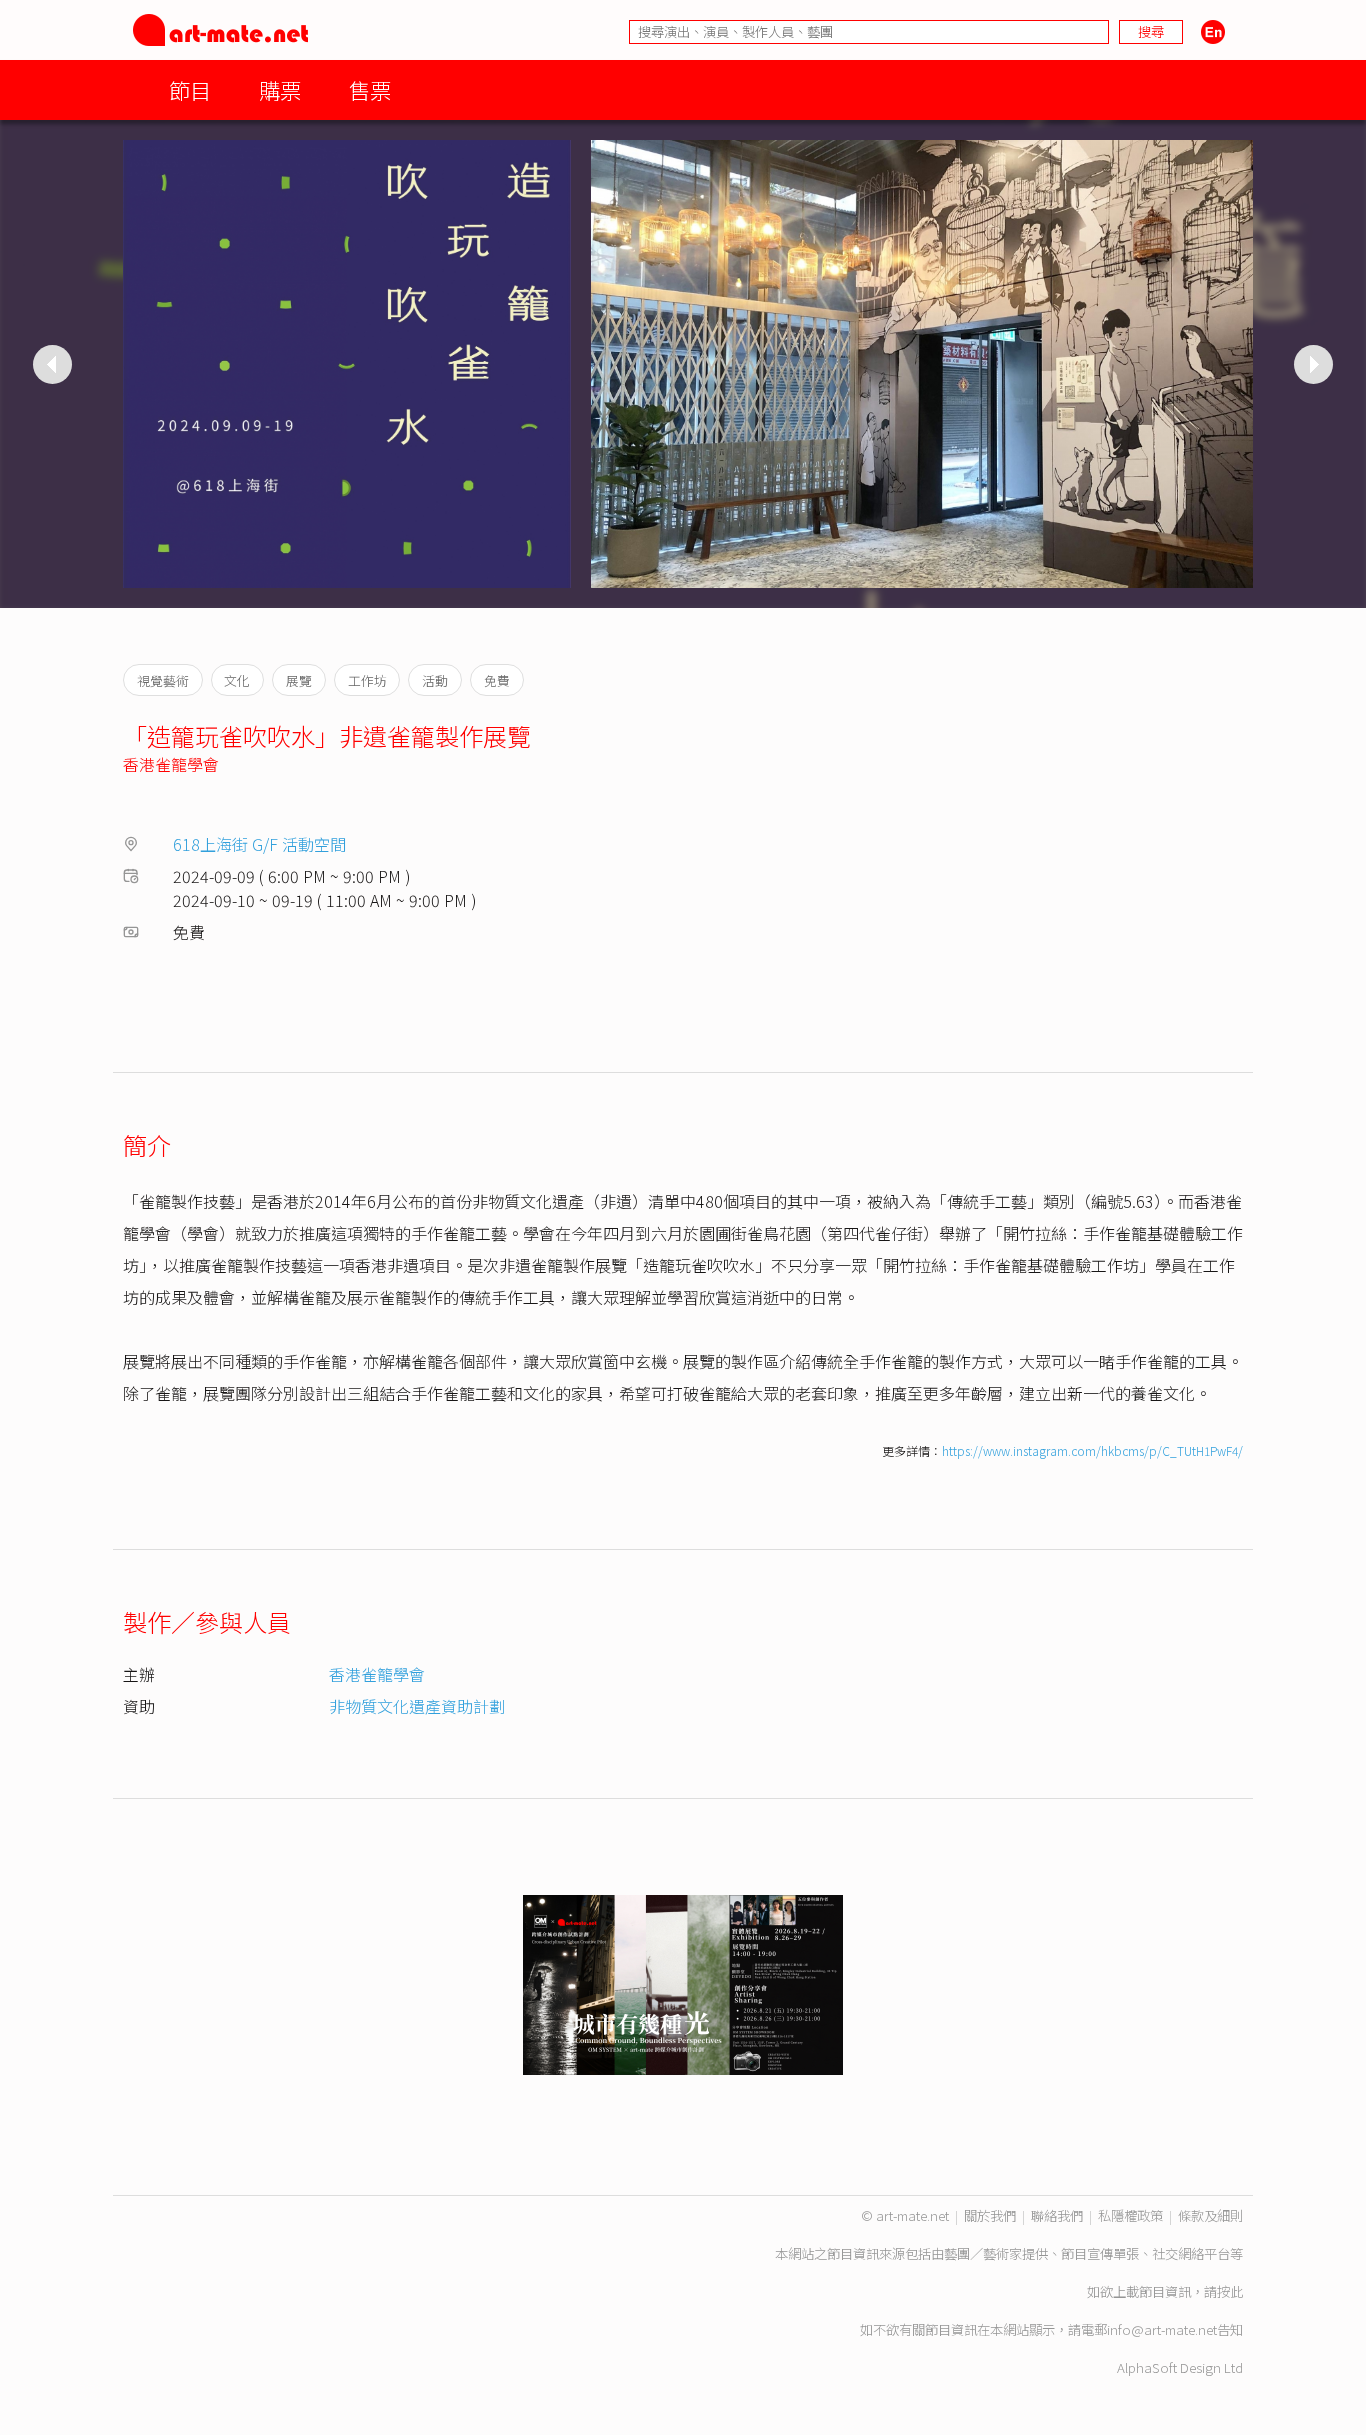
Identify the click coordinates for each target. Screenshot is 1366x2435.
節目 (190, 89)
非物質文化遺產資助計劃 (417, 1706)
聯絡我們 (1057, 2215)
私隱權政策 (1130, 2215)
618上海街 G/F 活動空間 (259, 844)
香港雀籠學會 (171, 764)
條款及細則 (1210, 2215)
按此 (1230, 2291)
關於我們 (990, 2215)
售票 (370, 89)
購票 (280, 89)
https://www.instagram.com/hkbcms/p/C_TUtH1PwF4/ (1092, 1450)
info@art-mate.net (1162, 2329)
